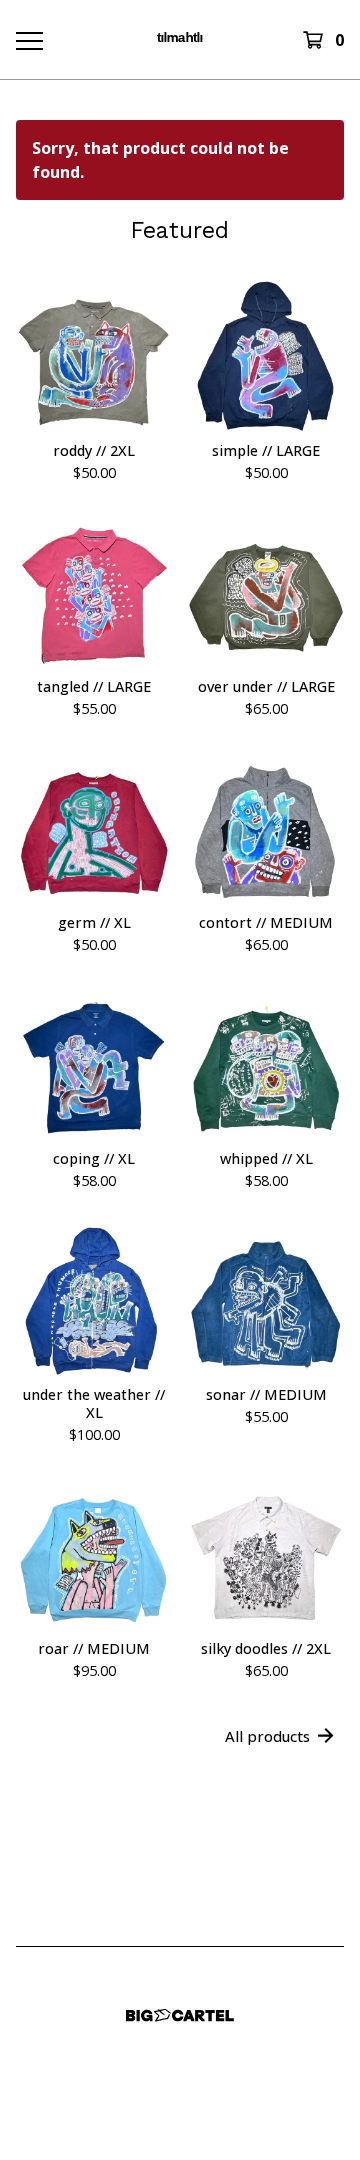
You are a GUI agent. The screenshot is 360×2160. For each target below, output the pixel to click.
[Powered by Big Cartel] (180, 2015)
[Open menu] (28, 40)
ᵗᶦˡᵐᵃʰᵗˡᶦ (180, 39)
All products (267, 1736)
